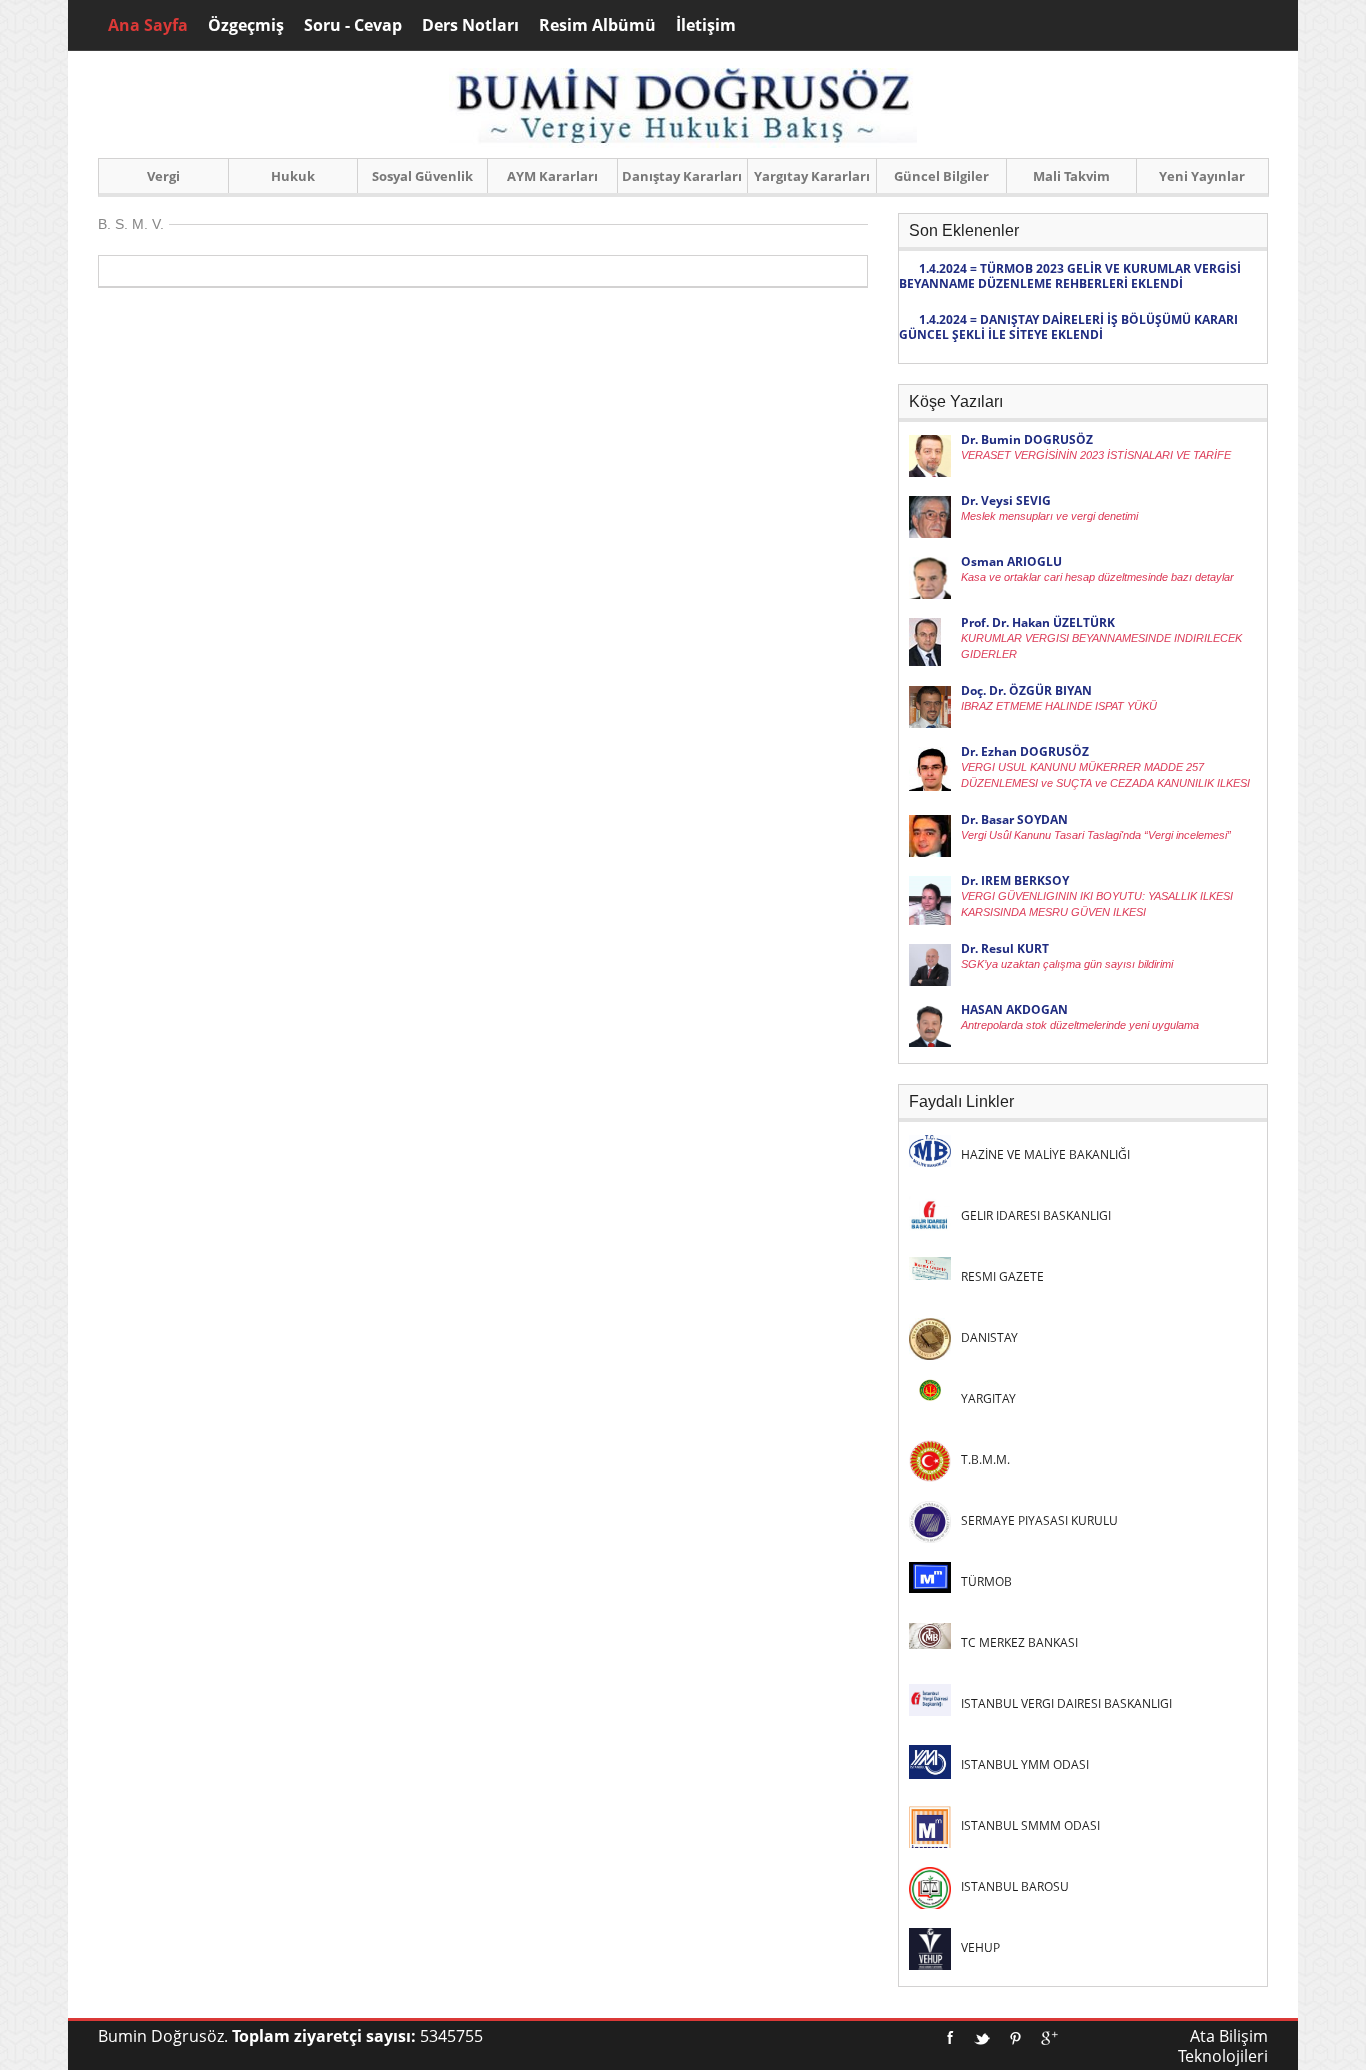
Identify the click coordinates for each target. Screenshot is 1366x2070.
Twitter (982, 2038)
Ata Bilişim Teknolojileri (1223, 2046)
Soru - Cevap (353, 25)
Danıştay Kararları (682, 176)
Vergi (163, 176)
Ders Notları (470, 25)
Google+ (1049, 2038)
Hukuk (293, 176)
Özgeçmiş (246, 25)
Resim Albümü (597, 25)
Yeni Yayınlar (1202, 176)
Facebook (950, 2038)
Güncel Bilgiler (941, 176)
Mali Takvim (1071, 176)
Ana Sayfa (148, 25)
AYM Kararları (552, 176)
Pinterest (1015, 2038)
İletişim (706, 25)
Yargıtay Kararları (812, 176)
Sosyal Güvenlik (422, 176)
